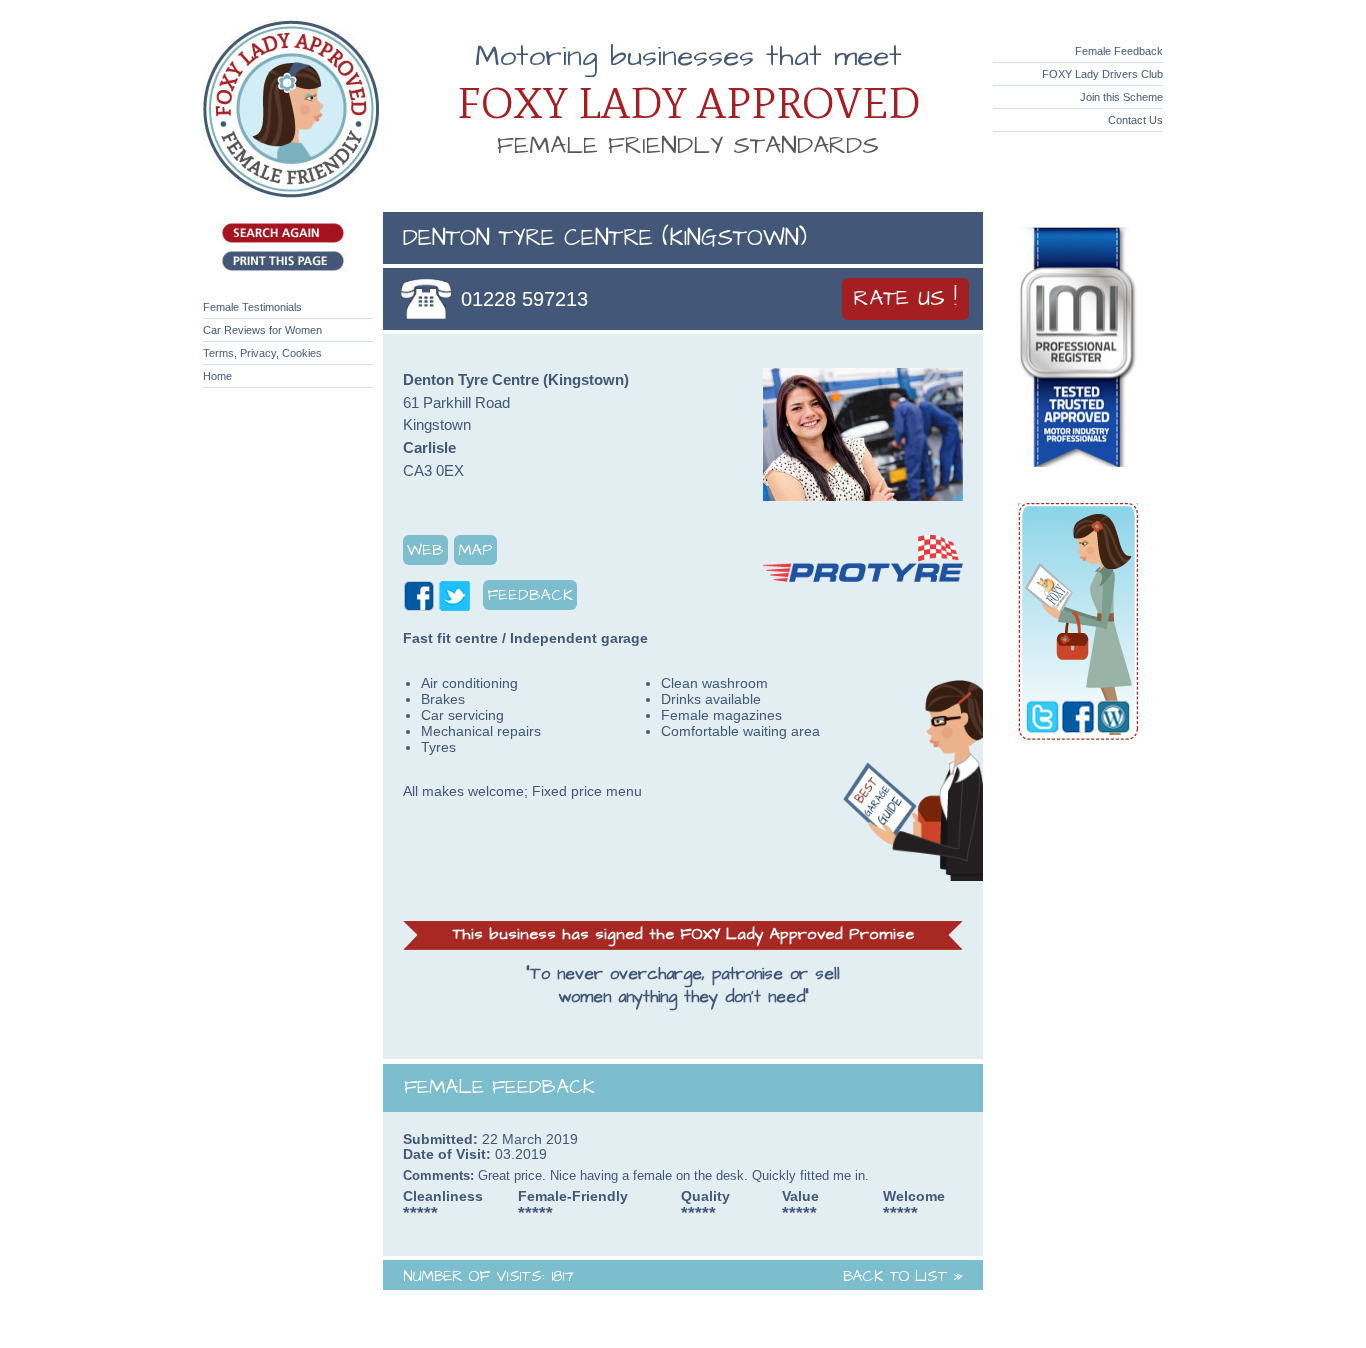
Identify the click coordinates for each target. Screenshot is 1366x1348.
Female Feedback (1119, 51)
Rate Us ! (905, 299)
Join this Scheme (1121, 97)
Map (475, 550)
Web (425, 550)
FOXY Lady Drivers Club (1102, 74)
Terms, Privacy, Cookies (262, 353)
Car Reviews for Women (262, 330)
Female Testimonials (252, 307)
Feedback (530, 595)
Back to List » (903, 1276)
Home (217, 376)
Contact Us (1135, 120)
